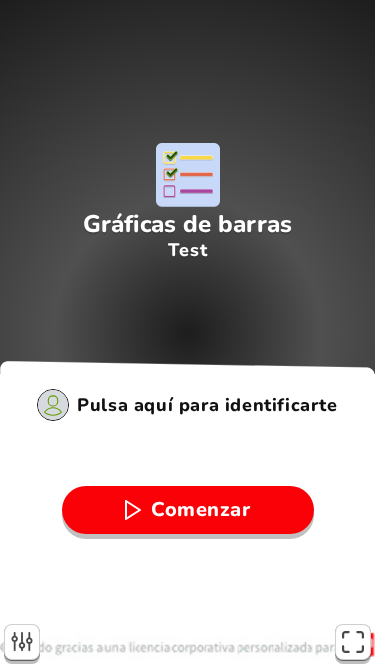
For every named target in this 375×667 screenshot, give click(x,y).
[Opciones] (22, 642)
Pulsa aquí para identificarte (207, 405)
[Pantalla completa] (353, 642)
